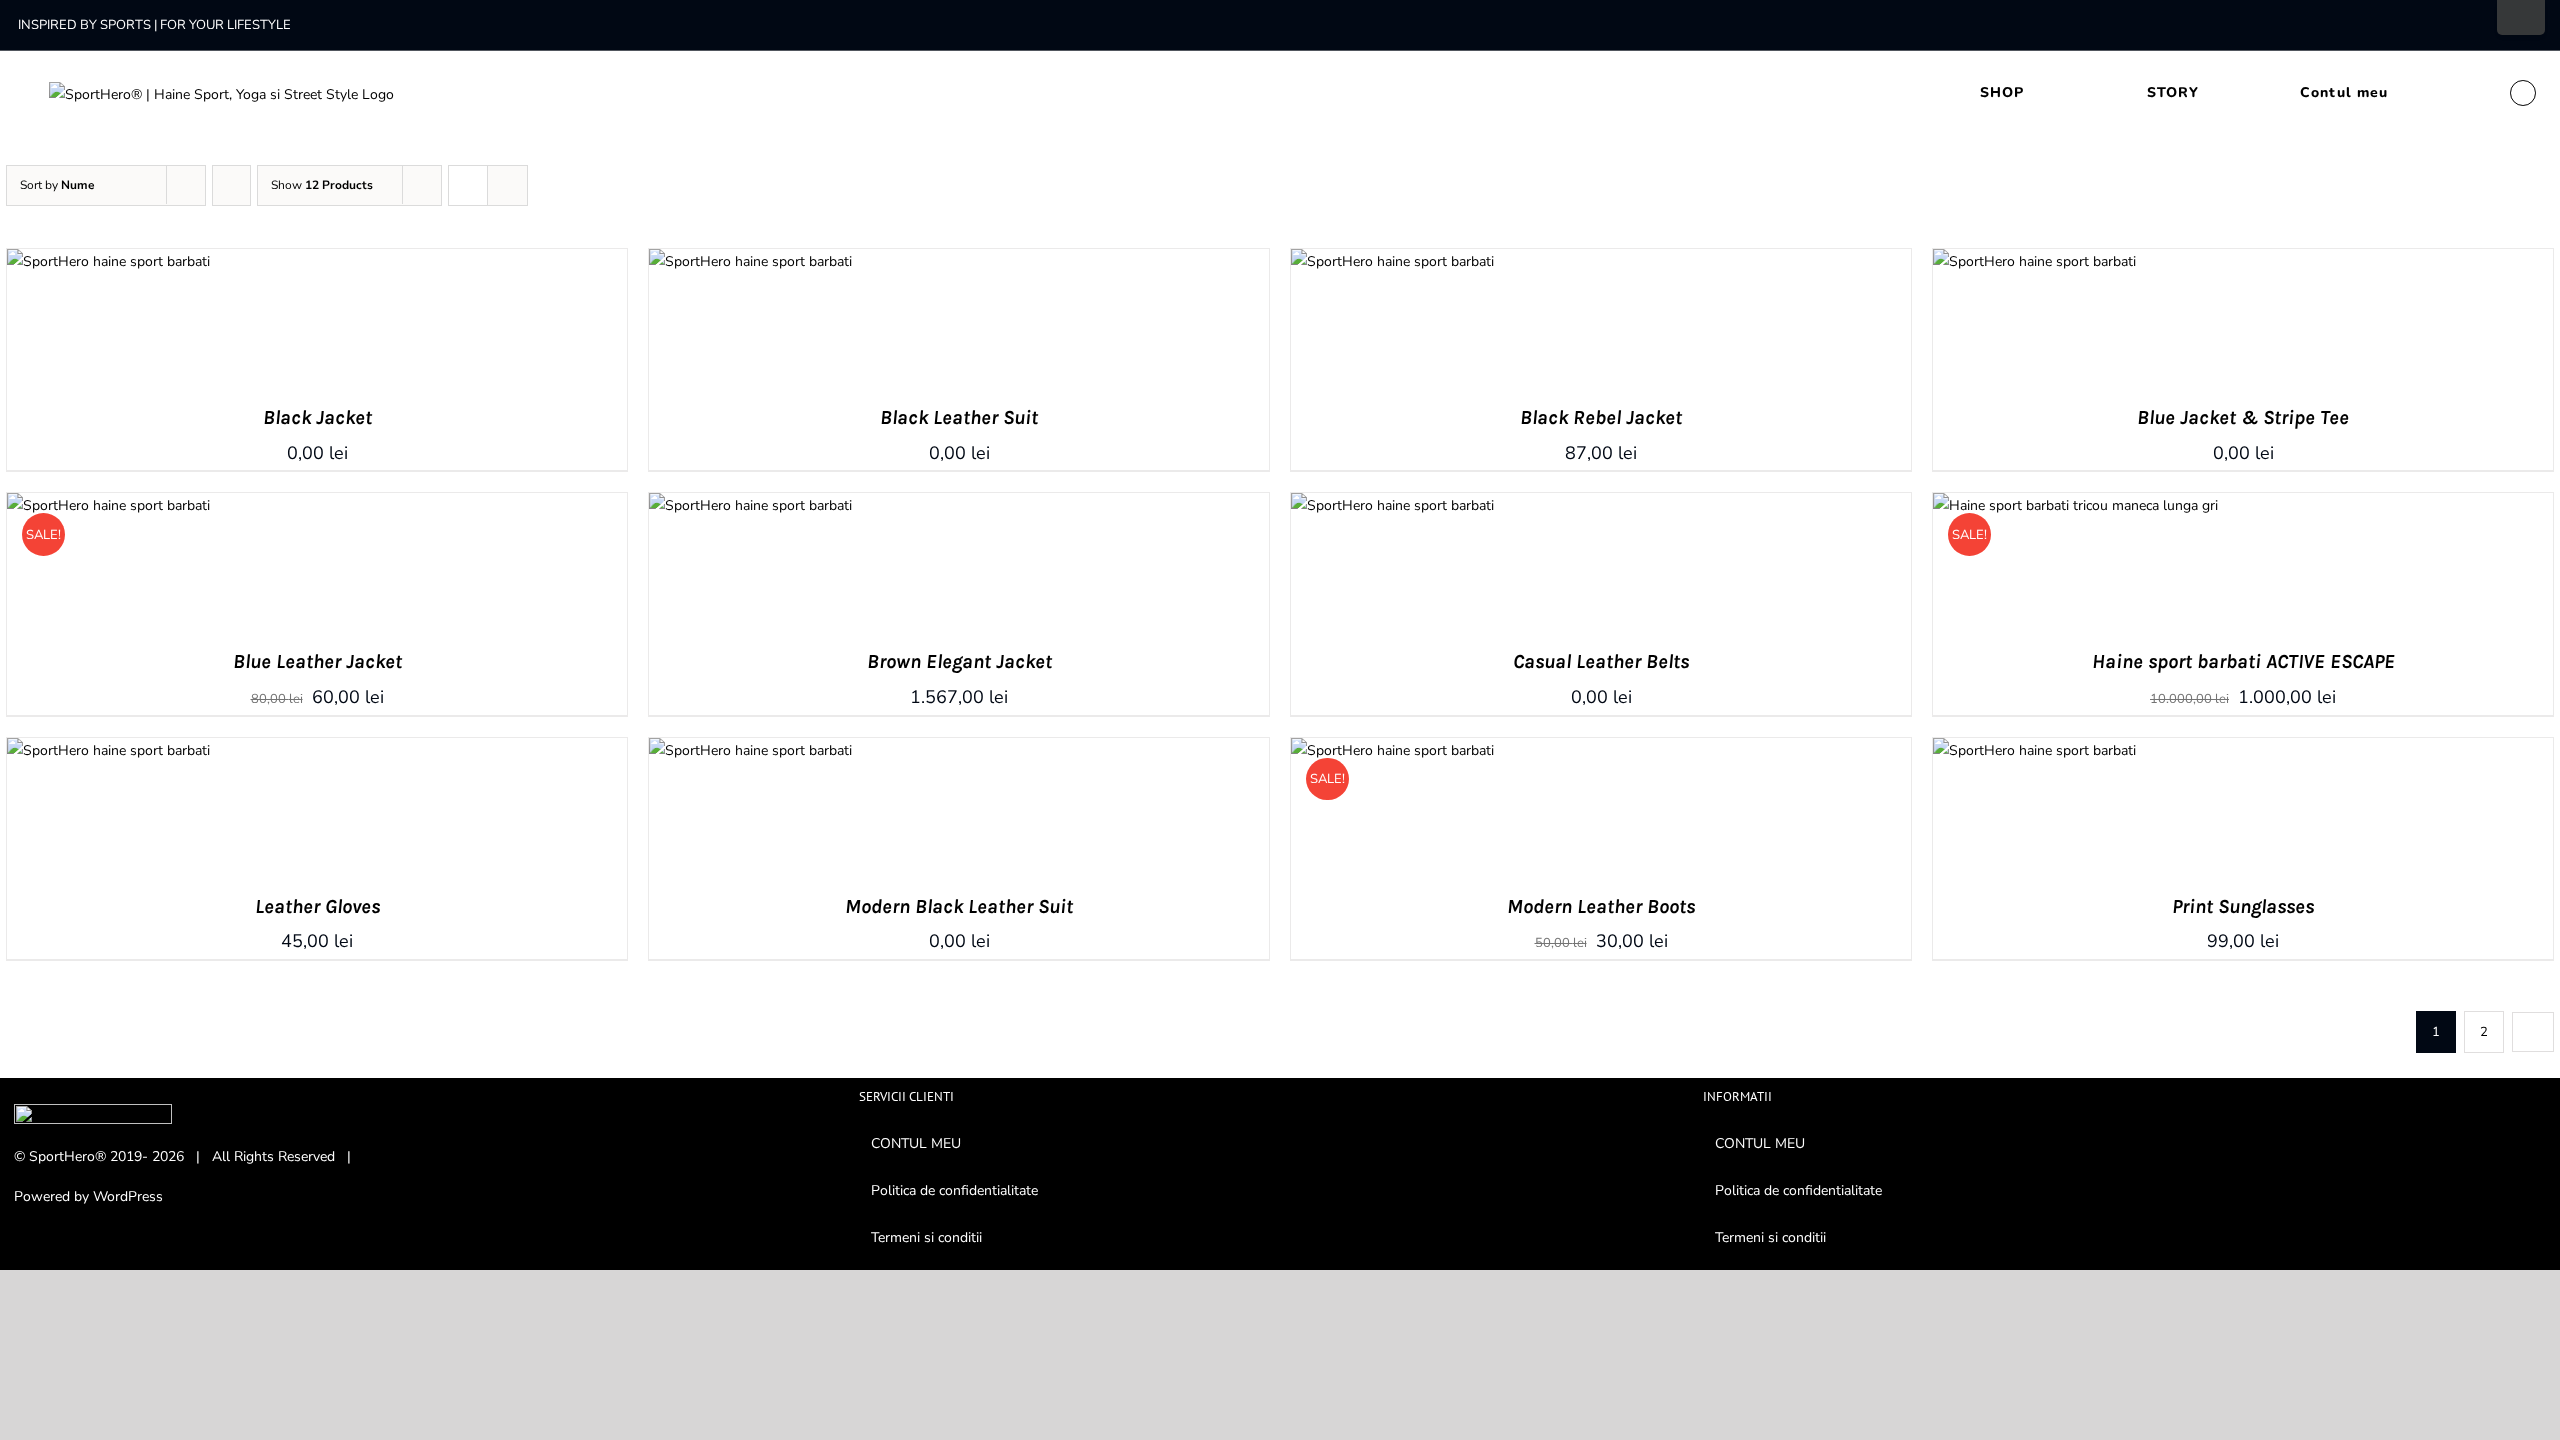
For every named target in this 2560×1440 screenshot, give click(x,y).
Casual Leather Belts (1601, 661)
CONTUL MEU (916, 1143)
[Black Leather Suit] (750, 261)
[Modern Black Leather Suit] (750, 750)
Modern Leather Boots (1601, 906)
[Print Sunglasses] (2034, 750)
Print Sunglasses (2243, 906)
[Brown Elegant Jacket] (750, 505)
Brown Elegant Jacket (959, 661)
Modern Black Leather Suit (959, 906)
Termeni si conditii (926, 1237)
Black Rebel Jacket (1601, 417)
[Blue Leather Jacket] (108, 505)
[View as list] (507, 185)
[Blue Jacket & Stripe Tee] (2034, 261)
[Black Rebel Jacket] (1392, 261)
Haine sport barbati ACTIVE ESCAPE (2243, 661)
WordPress (128, 1196)
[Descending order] (231, 185)
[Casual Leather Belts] (1392, 505)
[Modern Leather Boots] (1392, 750)
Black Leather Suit (959, 417)
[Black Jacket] (108, 261)
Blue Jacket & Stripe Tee (2243, 417)
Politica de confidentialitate (954, 1190)
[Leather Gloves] (108, 750)
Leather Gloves (317, 906)
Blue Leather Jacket (317, 661)
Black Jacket (317, 417)
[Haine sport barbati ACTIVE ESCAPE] (2075, 505)
